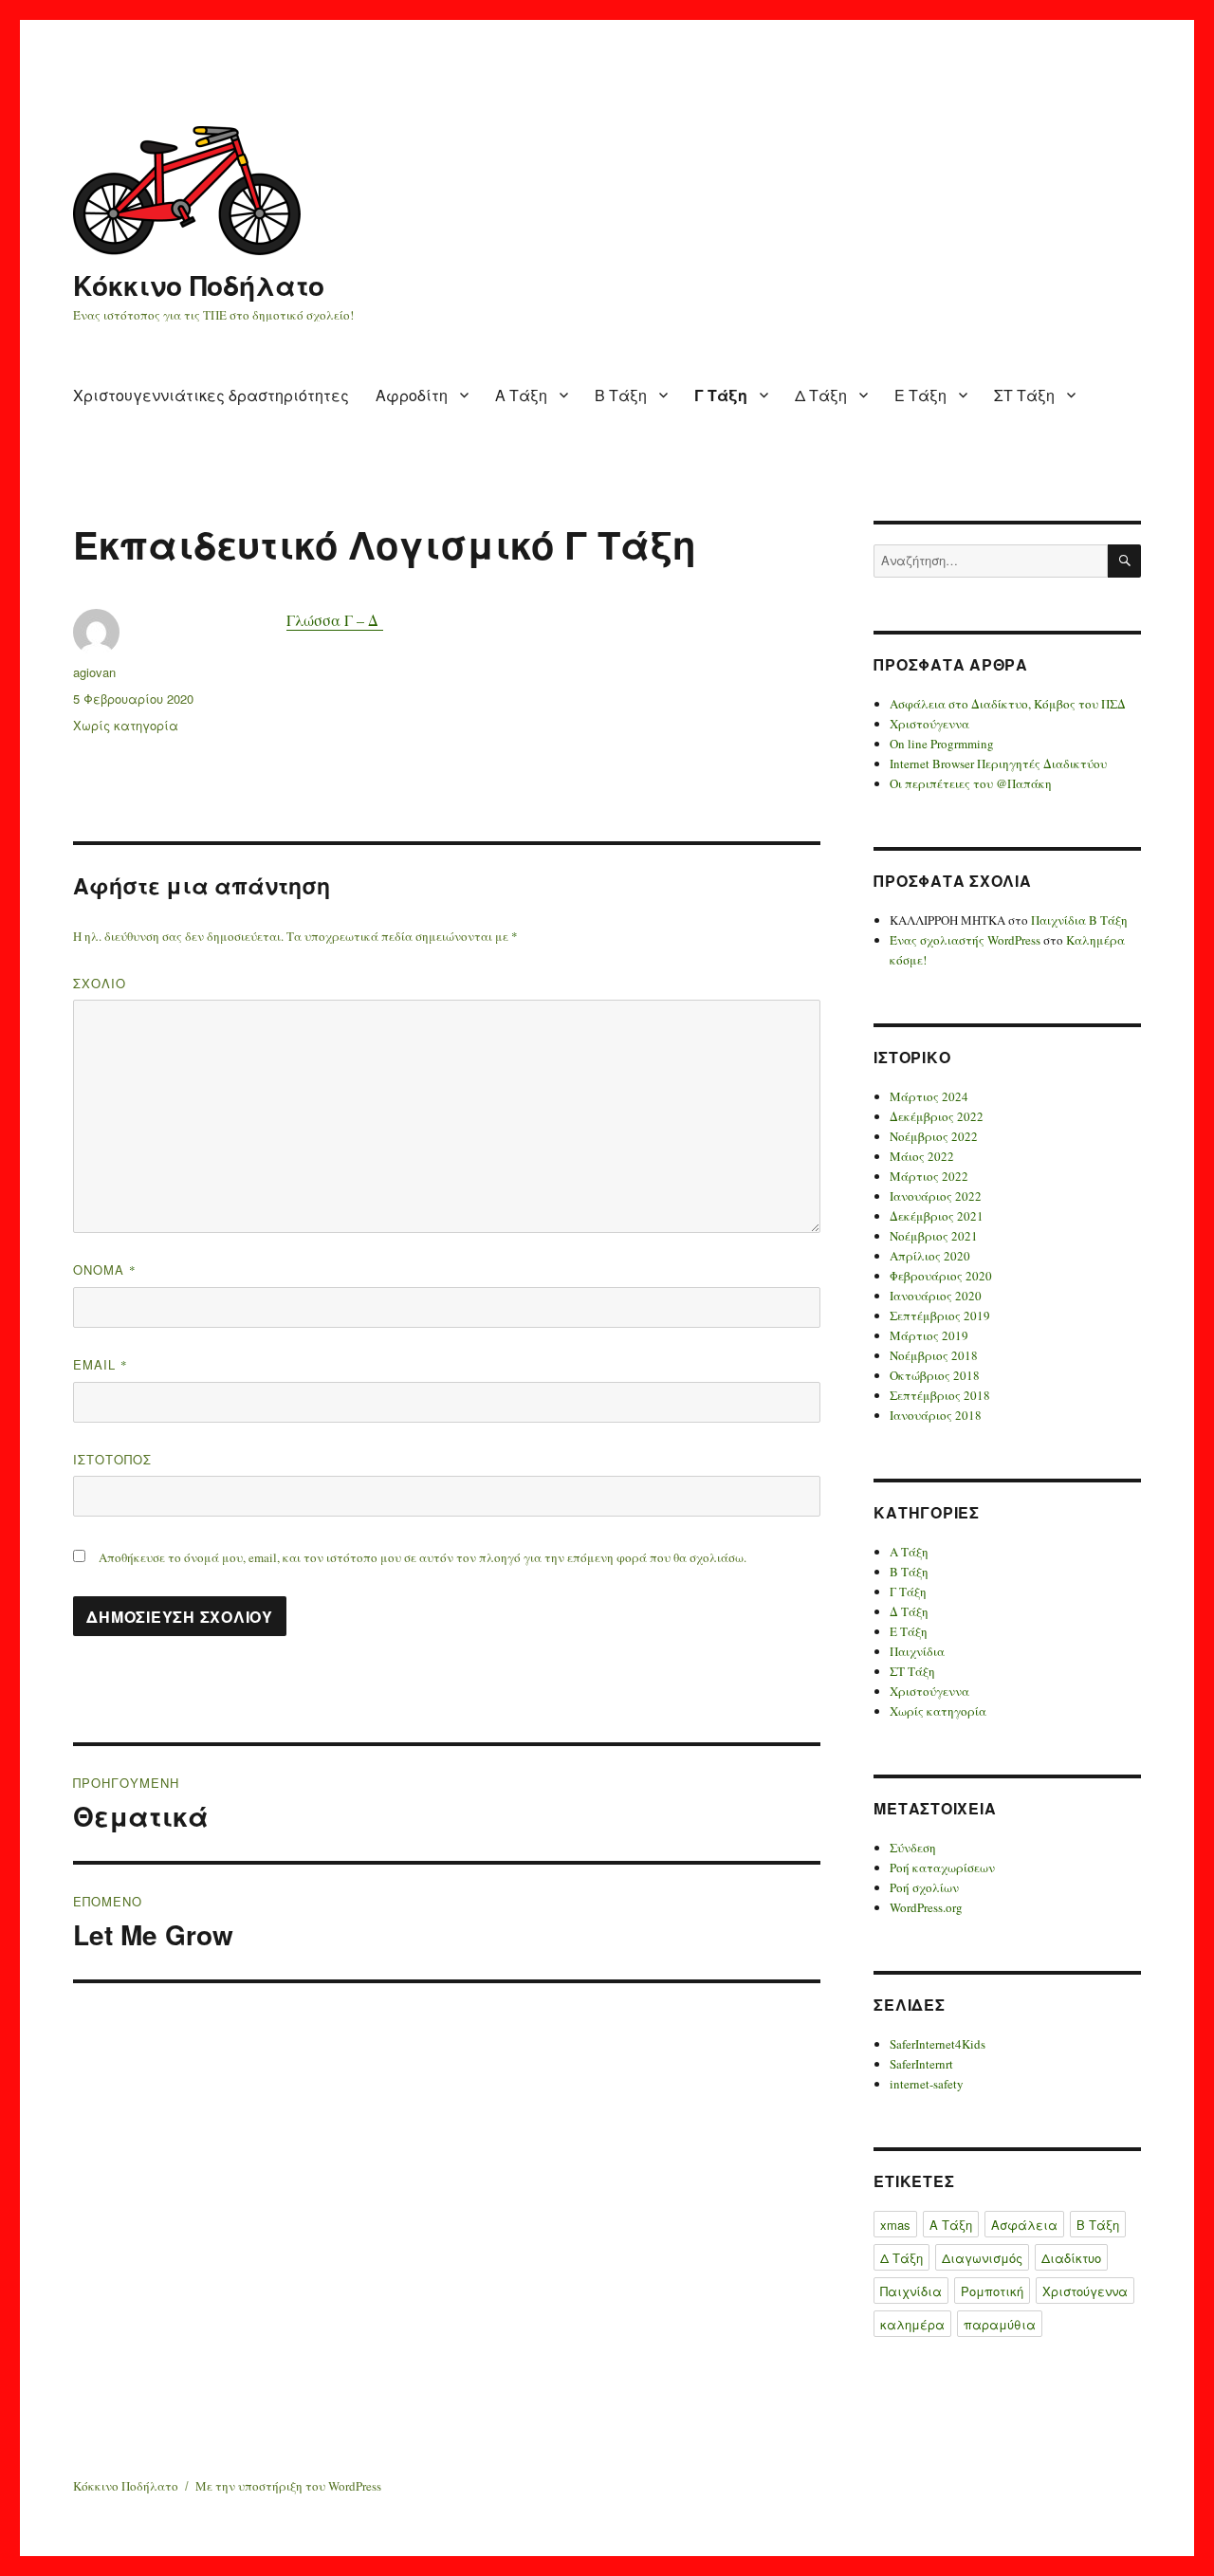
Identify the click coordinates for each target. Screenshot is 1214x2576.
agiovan (94, 672)
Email (101, 1364)
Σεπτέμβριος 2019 (940, 1316)
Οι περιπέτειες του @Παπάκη (971, 783)
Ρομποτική (992, 2291)
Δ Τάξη (821, 395)
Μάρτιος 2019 (929, 1335)
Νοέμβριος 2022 (934, 1136)
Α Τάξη (521, 395)
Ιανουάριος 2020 (936, 1296)
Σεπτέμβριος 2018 (940, 1395)
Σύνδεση (913, 1848)
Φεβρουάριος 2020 (941, 1276)
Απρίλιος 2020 (930, 1256)
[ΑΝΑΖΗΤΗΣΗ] (1124, 561)
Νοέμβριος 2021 (934, 1236)
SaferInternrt (921, 2064)
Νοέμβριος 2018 (934, 1355)
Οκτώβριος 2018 (935, 1375)
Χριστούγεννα (929, 724)
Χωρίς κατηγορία (126, 725)
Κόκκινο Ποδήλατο (199, 285)
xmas (895, 2225)
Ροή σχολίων (924, 1887)
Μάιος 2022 (922, 1156)
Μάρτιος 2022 (929, 1176)
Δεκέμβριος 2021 (937, 1216)
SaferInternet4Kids (938, 2044)
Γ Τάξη (721, 395)
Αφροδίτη (412, 395)
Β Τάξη (621, 395)
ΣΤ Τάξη (1024, 395)
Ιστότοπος (112, 1459)
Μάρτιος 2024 (929, 1096)
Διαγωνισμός (982, 2258)
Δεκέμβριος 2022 (937, 1116)
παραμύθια (1000, 2324)
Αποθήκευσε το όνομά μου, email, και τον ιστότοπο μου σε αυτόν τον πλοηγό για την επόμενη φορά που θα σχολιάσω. (423, 1557)
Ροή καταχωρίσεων (942, 1868)
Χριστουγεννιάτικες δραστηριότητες (211, 395)
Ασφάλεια (1024, 2225)
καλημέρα (912, 2324)
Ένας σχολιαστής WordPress (965, 940)
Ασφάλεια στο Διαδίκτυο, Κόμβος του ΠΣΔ (1008, 704)
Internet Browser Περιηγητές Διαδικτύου (998, 764)
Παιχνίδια (917, 1651)
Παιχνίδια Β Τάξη (1079, 920)
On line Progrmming (942, 744)
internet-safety (927, 2084)
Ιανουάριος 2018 (936, 1415)
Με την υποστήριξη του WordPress (288, 2486)
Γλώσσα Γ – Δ (335, 620)
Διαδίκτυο (1071, 2258)
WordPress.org (926, 1907)
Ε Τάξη (920, 395)
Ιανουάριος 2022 (936, 1196)
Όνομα (105, 1270)
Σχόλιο (100, 983)
